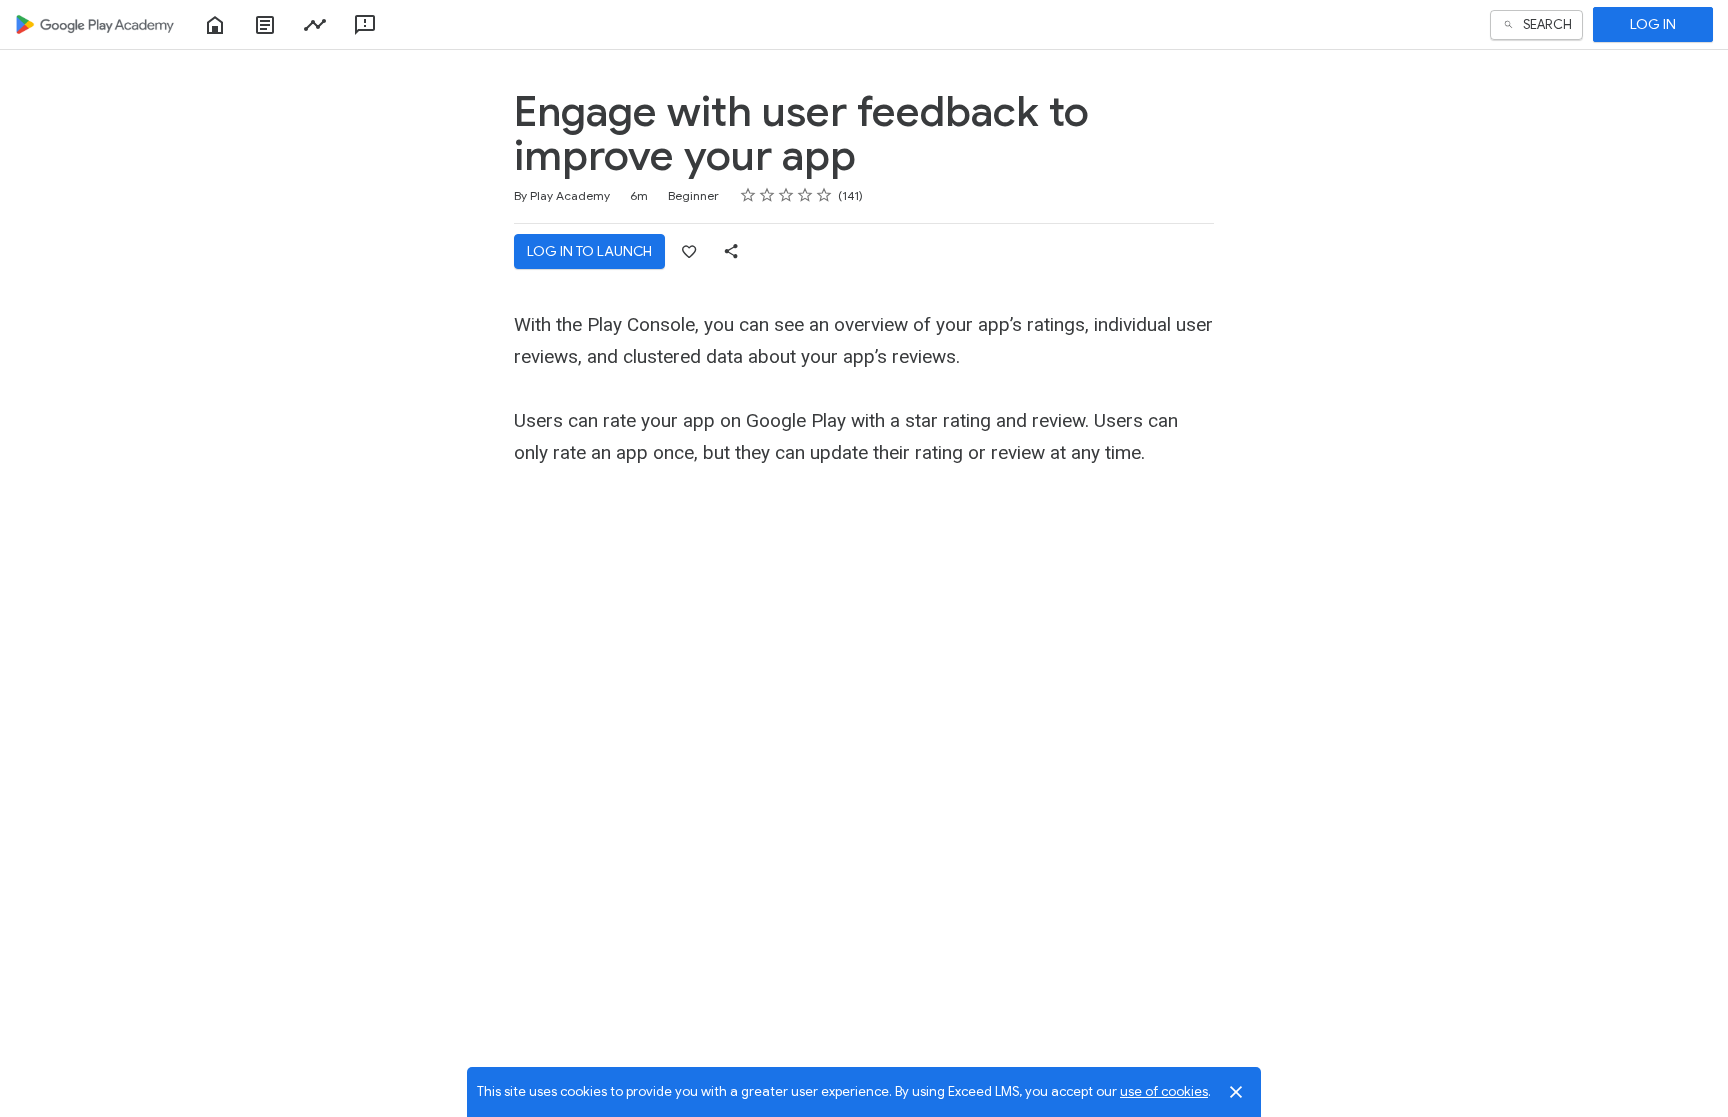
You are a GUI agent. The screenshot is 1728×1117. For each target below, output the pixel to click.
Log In (1653, 24)
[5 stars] (824, 195)
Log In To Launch (589, 251)
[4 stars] (805, 195)
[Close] (1236, 1092)
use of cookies (1164, 1091)
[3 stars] (786, 195)
